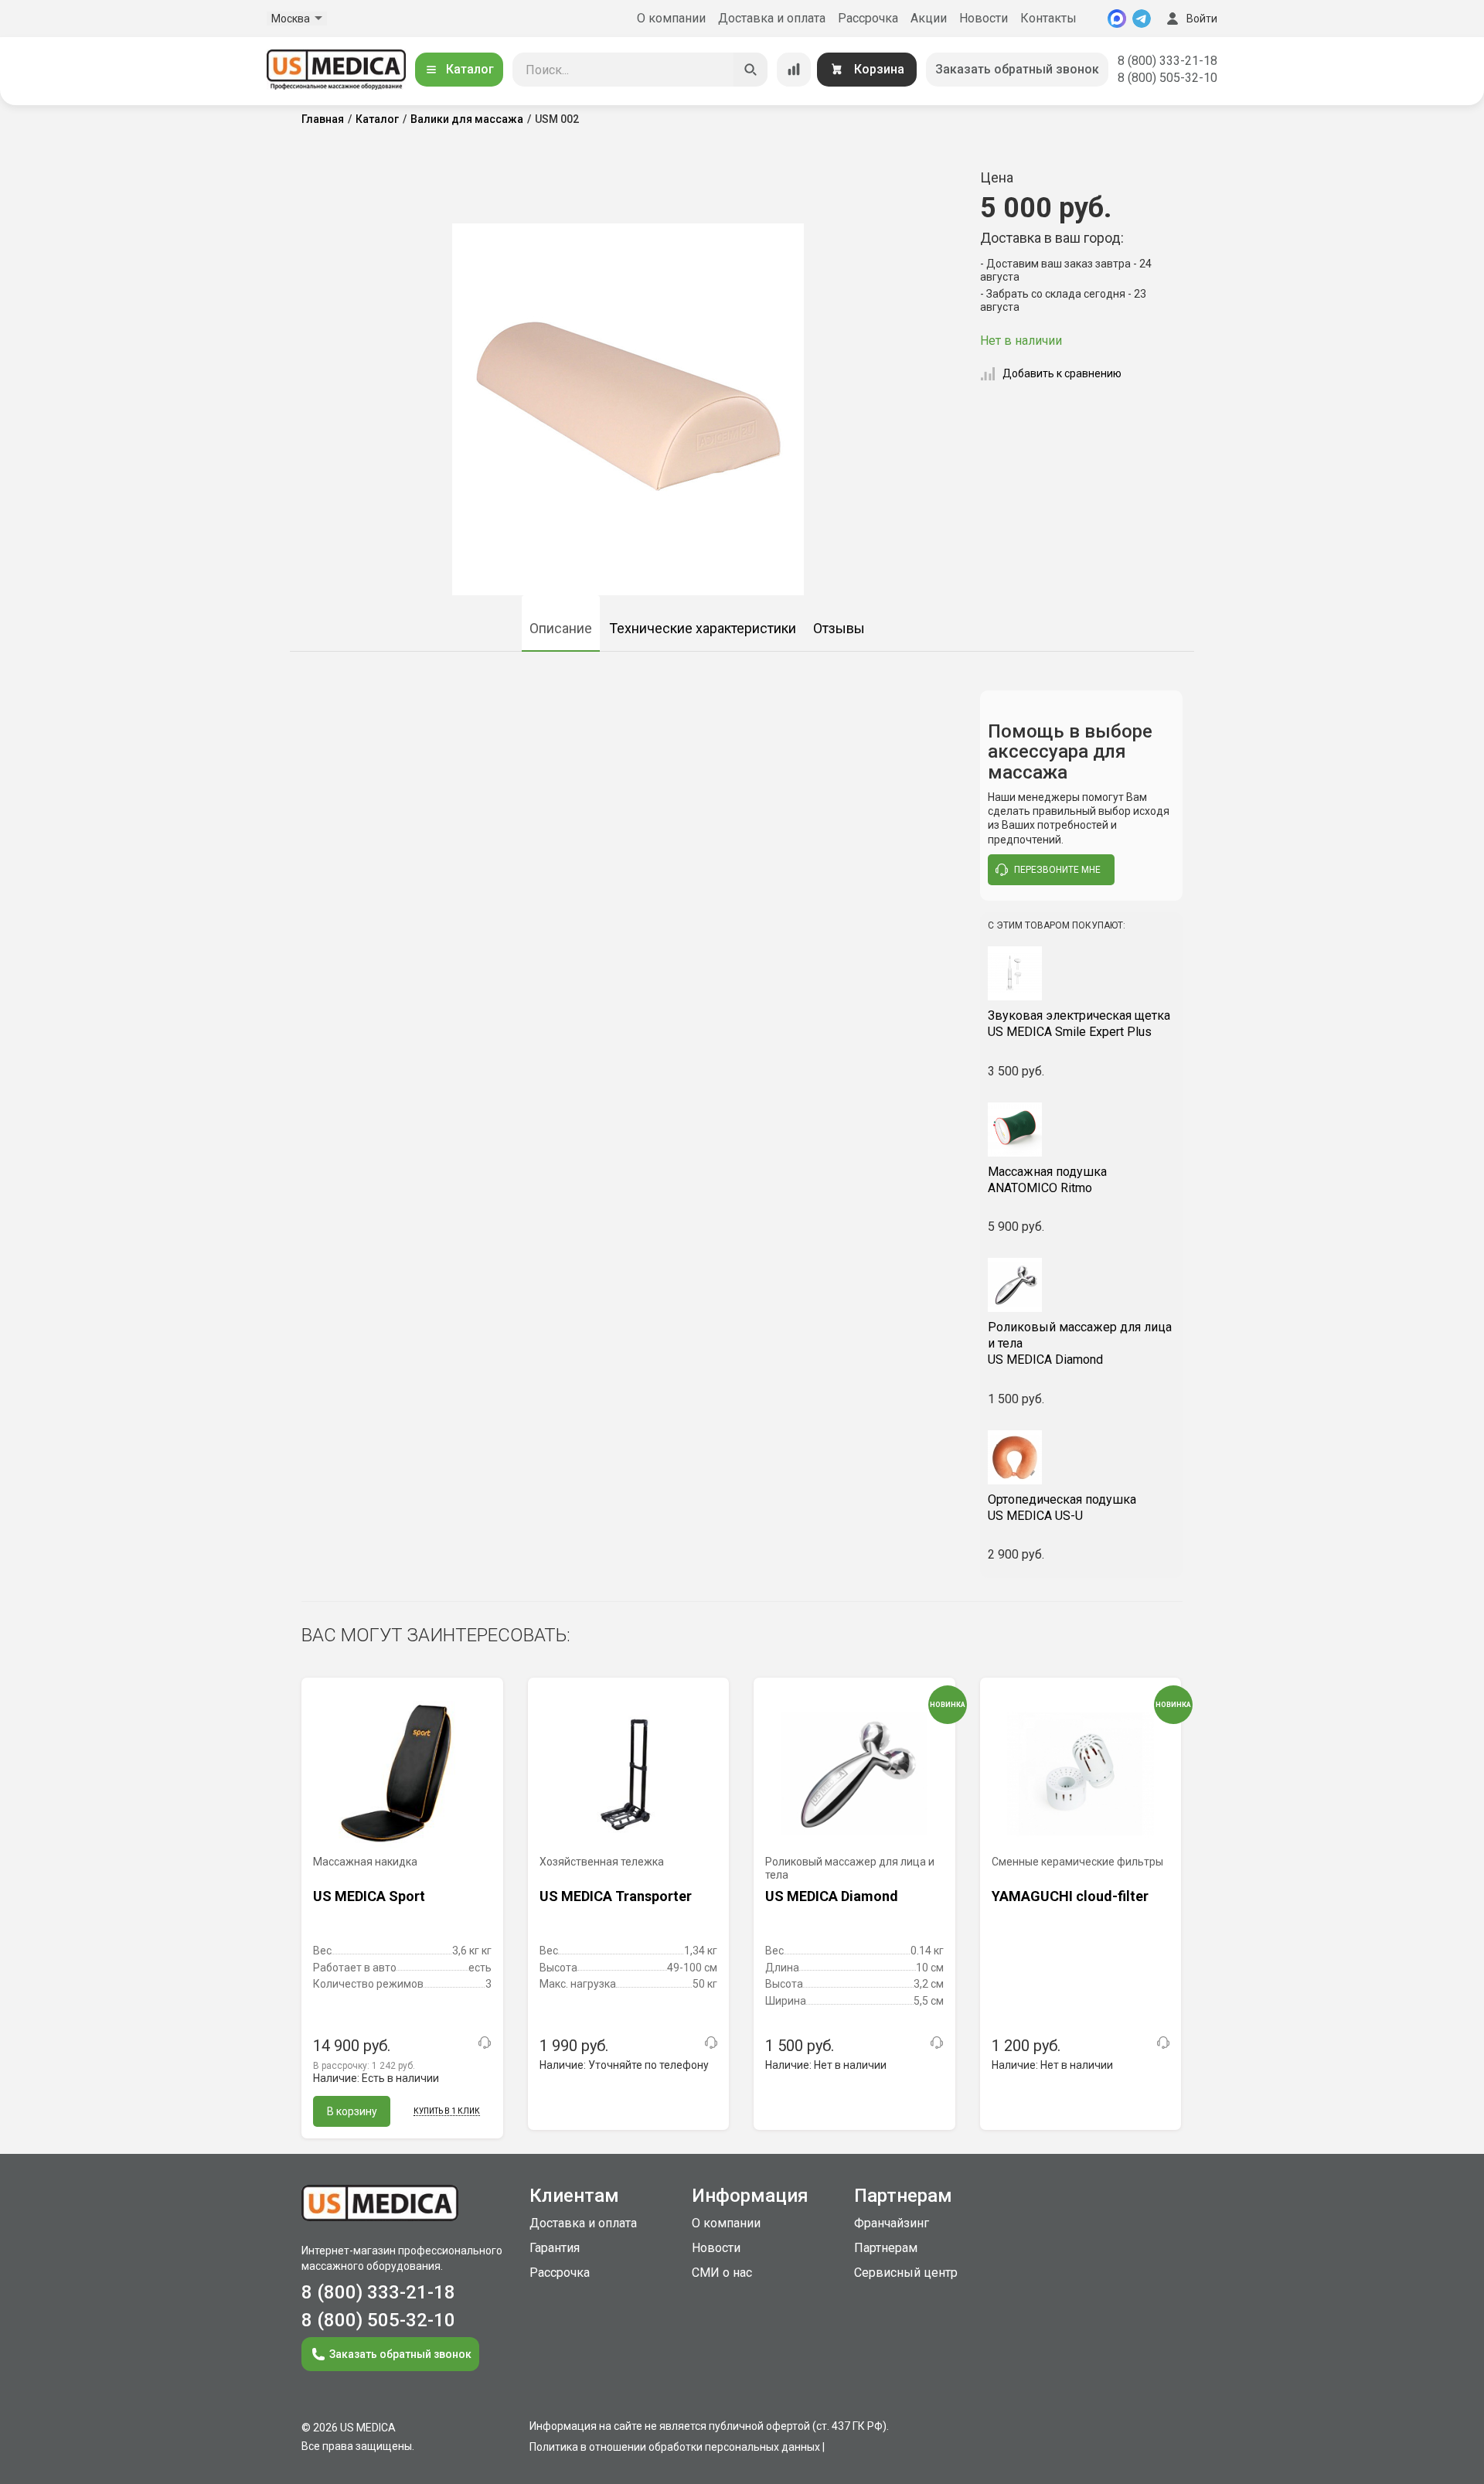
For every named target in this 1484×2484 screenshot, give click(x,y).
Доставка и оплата (772, 18)
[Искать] (751, 70)
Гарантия (555, 2248)
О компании (671, 18)
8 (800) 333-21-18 (1167, 61)
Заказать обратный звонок (1017, 69)
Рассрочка (868, 18)
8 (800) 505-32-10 (1167, 78)
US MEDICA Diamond (1080, 1343)
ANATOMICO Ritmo (1047, 1180)
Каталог (470, 69)
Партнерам (886, 2248)
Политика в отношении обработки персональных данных (675, 2447)
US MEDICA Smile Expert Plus (1079, 1024)
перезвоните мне (1057, 870)
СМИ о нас (722, 2273)
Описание (561, 628)
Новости (984, 18)
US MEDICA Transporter (616, 1896)
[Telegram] (1142, 19)
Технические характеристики (703, 628)
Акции (929, 18)
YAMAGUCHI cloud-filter (1070, 1896)
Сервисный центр (906, 2273)
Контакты (1048, 18)
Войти (1202, 19)
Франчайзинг (892, 2223)
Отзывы (839, 628)
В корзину (352, 2111)
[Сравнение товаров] (794, 70)
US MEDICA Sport (369, 1896)
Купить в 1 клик (447, 2111)
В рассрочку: (364, 2066)
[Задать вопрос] (485, 2043)
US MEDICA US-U (1062, 1508)
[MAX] (1117, 19)
